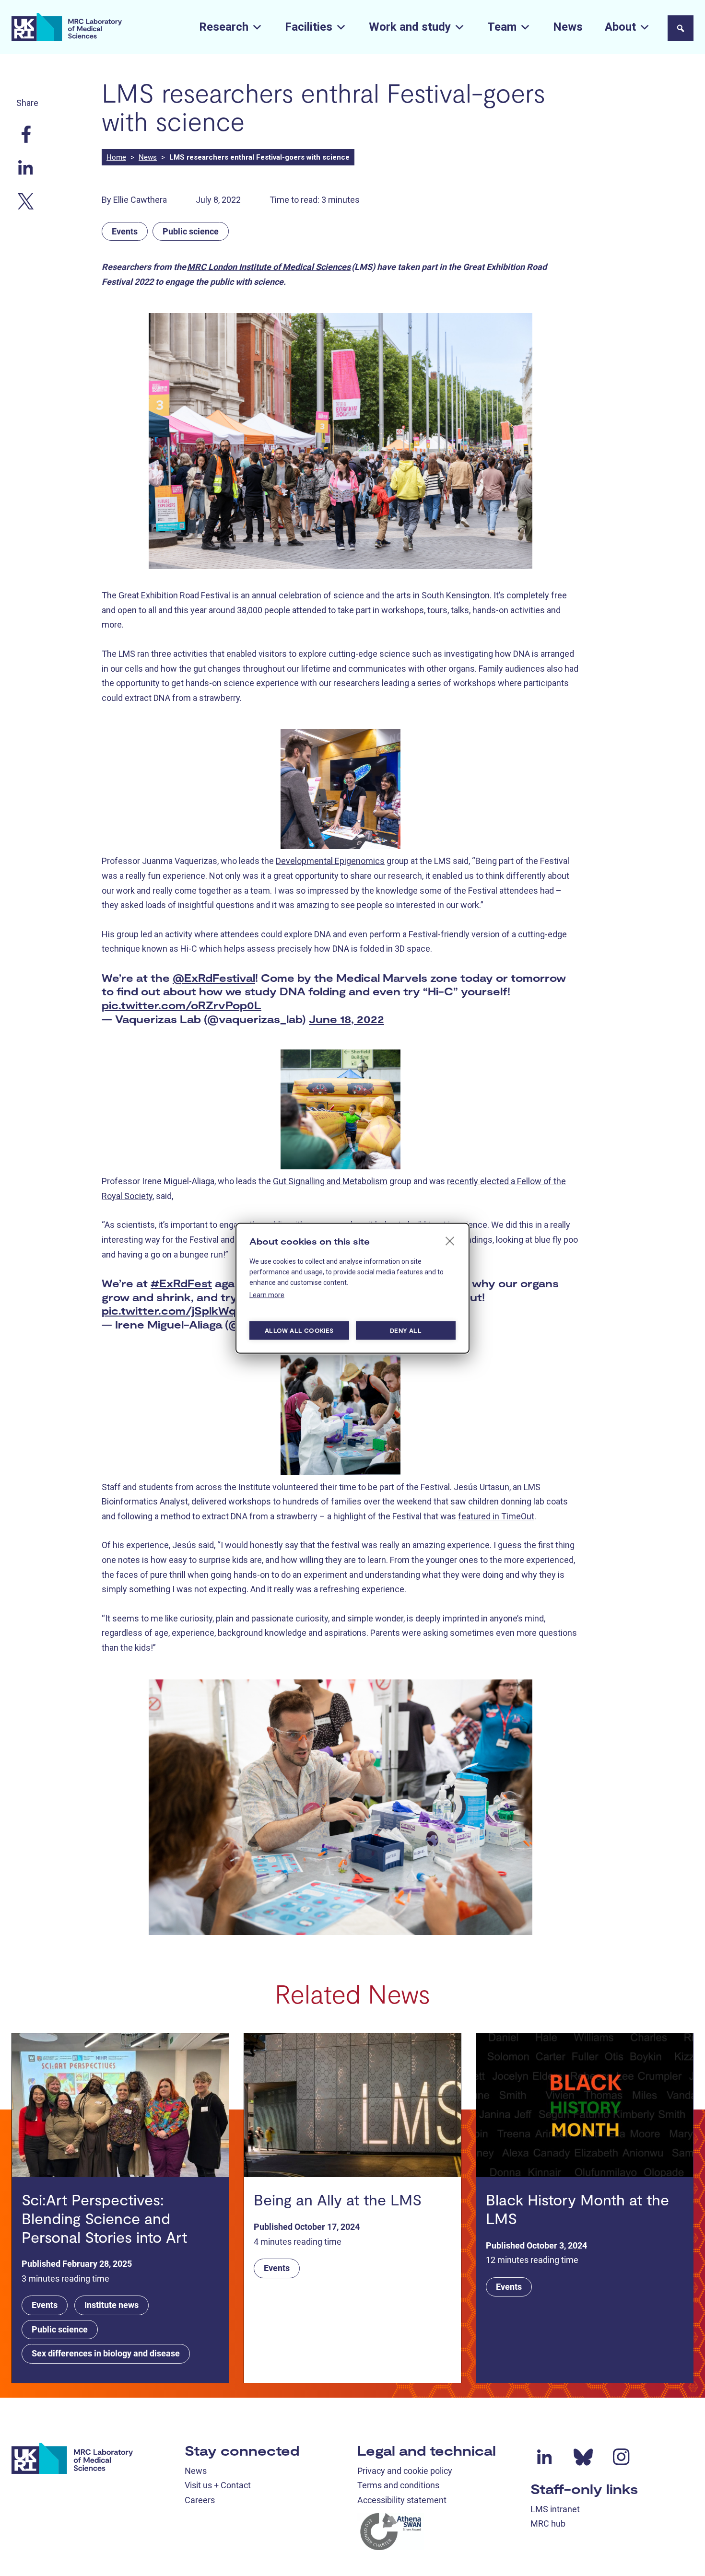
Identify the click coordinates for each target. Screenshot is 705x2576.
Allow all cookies (299, 1330)
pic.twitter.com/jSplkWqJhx (179, 1310)
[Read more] (120, 2105)
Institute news (112, 2305)
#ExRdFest (181, 1283)
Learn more (267, 1294)
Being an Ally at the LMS (338, 2199)
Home (116, 157)
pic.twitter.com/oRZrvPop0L (182, 1005)
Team (502, 27)
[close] (450, 1240)
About (620, 27)
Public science (191, 231)
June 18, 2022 (347, 1019)
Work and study (410, 27)
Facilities (309, 27)
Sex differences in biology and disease (106, 2353)
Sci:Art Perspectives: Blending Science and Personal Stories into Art (104, 2218)
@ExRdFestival (214, 978)
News (568, 27)
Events (125, 231)
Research (224, 27)
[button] (681, 28)
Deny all (406, 1330)
